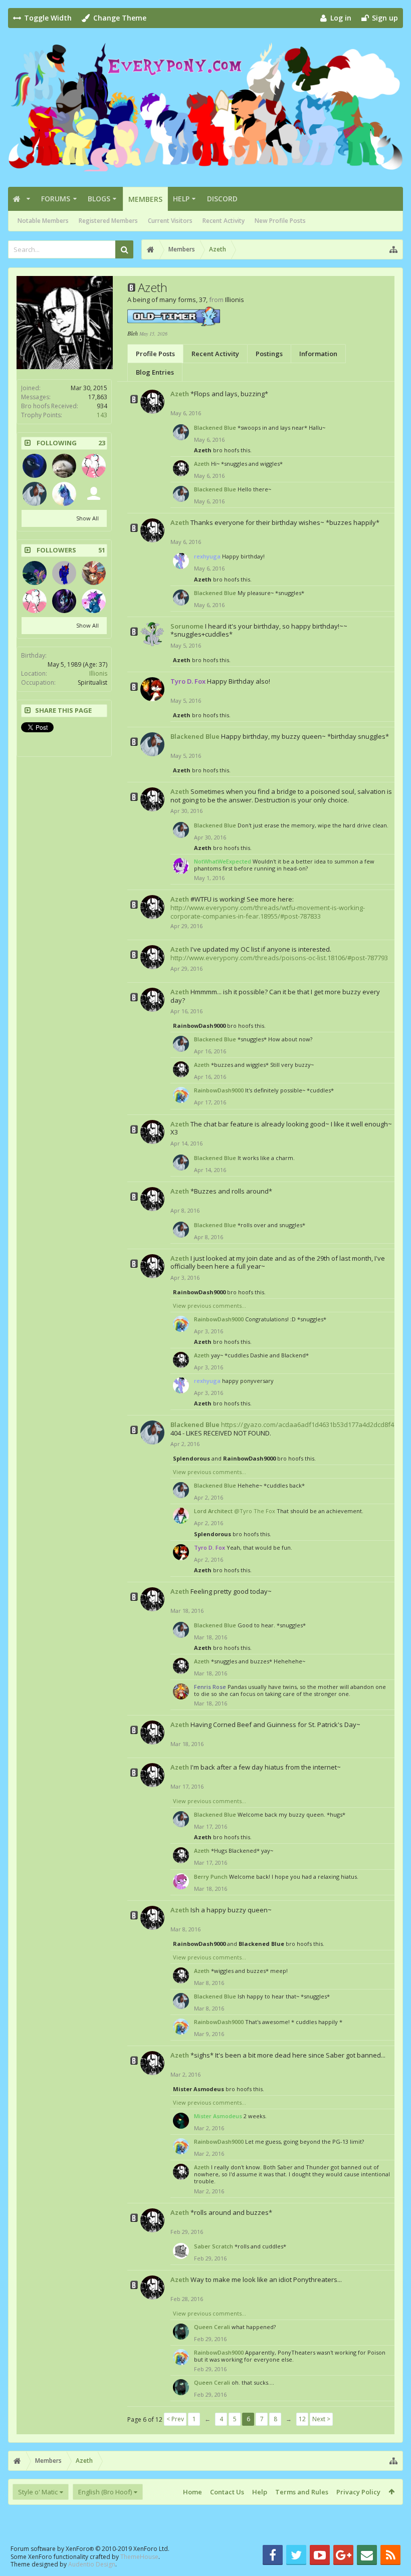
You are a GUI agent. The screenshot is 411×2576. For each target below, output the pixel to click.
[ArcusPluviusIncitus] (64, 494)
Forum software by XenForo (90, 2549)
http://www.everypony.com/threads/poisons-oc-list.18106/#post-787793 (279, 958)
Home (192, 2492)
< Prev (175, 2419)
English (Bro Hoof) (105, 2492)
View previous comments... (210, 1306)
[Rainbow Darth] (94, 494)
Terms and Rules (302, 2492)
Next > (321, 2419)
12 (302, 2419)
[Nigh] (94, 573)
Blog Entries (155, 372)
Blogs (99, 199)
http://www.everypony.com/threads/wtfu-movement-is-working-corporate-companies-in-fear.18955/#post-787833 (268, 912)
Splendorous (191, 1458)
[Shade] (94, 601)
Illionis (98, 673)
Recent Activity (224, 221)
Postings (269, 354)
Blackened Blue (215, 427)
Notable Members (43, 221)
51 (102, 550)
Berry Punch (211, 1877)
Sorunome (187, 626)
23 (102, 443)
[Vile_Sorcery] (64, 601)
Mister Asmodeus (198, 2089)
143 (102, 415)
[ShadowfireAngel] (35, 466)
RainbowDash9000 (199, 1026)
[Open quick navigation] (393, 249)
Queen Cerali (212, 2327)
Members (145, 199)
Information (318, 354)
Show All (87, 518)
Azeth (180, 394)
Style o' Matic (38, 2492)
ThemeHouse (139, 2557)
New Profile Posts (280, 221)
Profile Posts (155, 354)
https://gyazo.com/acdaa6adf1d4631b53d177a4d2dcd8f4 (307, 1424)
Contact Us (227, 2492)
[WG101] (64, 573)
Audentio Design (92, 2564)
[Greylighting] (35, 573)
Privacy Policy (358, 2492)
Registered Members (108, 221)
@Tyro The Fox (255, 1511)
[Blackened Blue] (35, 494)
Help (181, 199)
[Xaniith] (64, 466)
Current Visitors (170, 221)
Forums (56, 199)
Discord (222, 199)
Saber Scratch (214, 2246)
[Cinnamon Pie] (94, 466)
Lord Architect (213, 1511)
